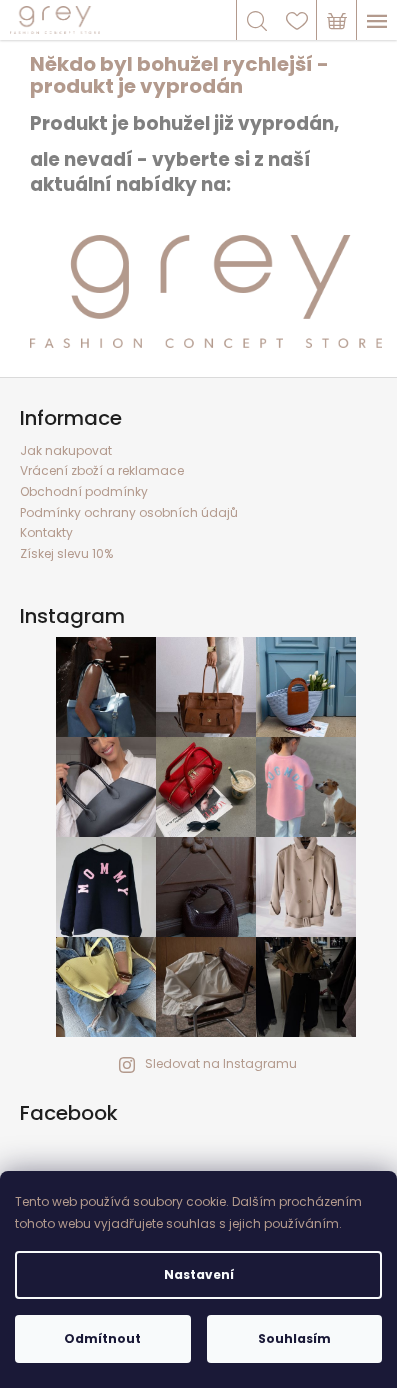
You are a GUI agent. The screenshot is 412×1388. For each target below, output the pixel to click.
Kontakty (46, 532)
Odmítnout (102, 1338)
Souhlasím (294, 1338)
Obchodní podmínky (84, 491)
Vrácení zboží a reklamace (102, 470)
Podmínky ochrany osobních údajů (129, 512)
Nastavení (199, 1274)
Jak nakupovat (66, 450)
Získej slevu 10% (66, 553)
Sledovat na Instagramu (221, 1063)
